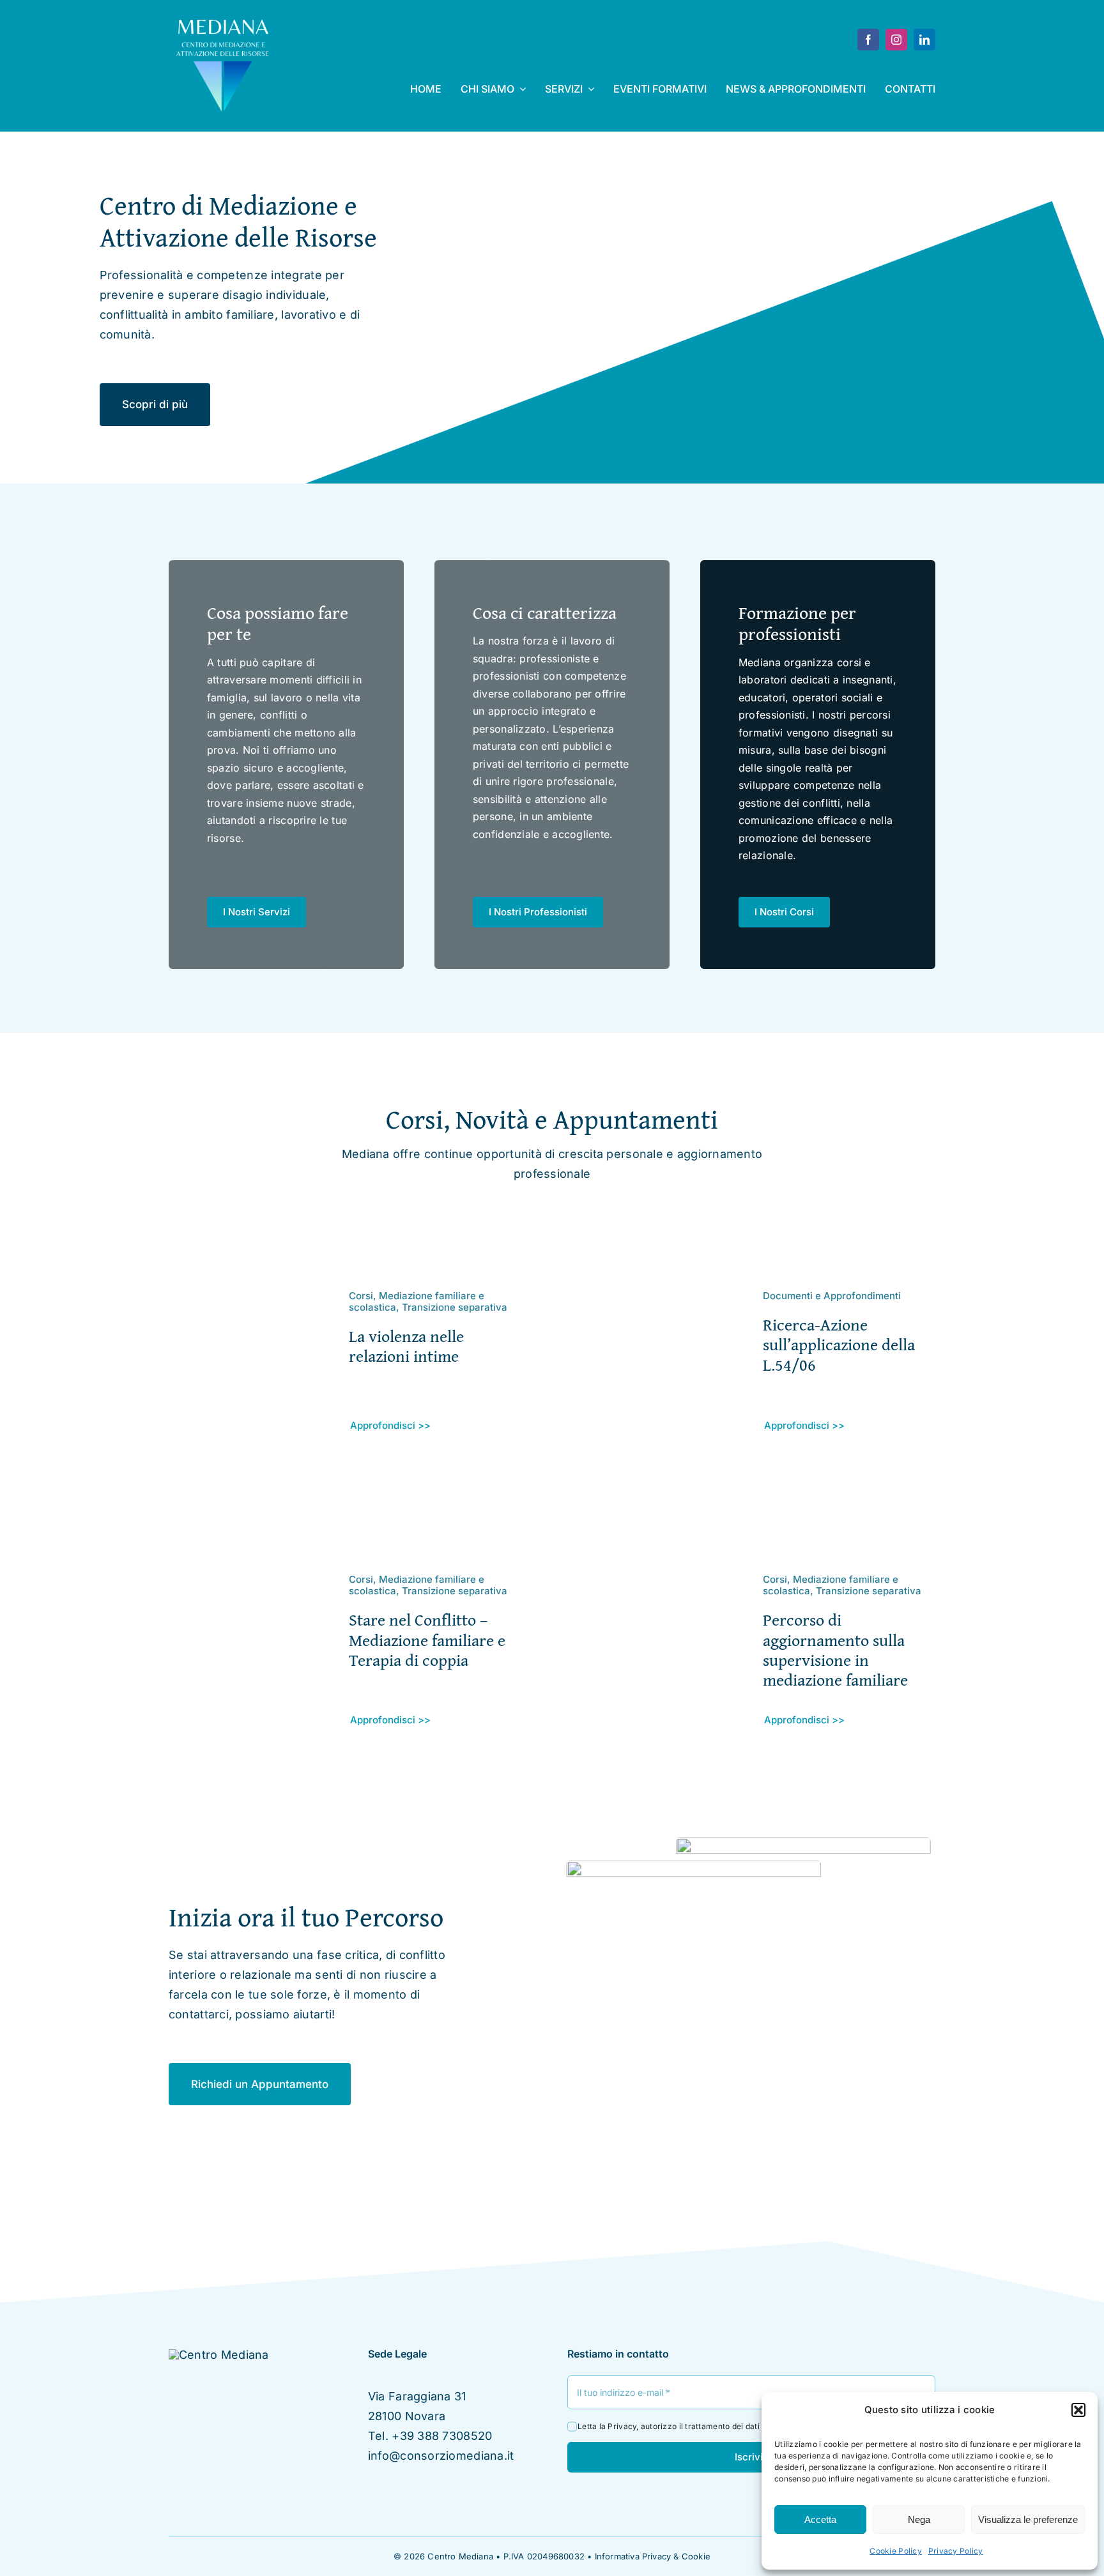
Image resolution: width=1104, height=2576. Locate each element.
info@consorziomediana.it (441, 2456)
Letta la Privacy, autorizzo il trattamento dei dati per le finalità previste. (712, 2426)
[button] (1078, 2410)
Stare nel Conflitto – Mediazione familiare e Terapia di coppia (427, 1639)
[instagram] (896, 40)
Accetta (820, 2519)
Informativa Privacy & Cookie (653, 2556)
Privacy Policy (956, 2551)
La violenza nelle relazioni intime (406, 1346)
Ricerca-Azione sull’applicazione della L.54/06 (839, 1344)
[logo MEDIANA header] (223, 21)
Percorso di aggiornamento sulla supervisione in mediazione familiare (835, 1650)
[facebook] (868, 40)
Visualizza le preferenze (1028, 2519)
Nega (919, 2519)
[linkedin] (924, 40)
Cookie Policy (896, 2551)
